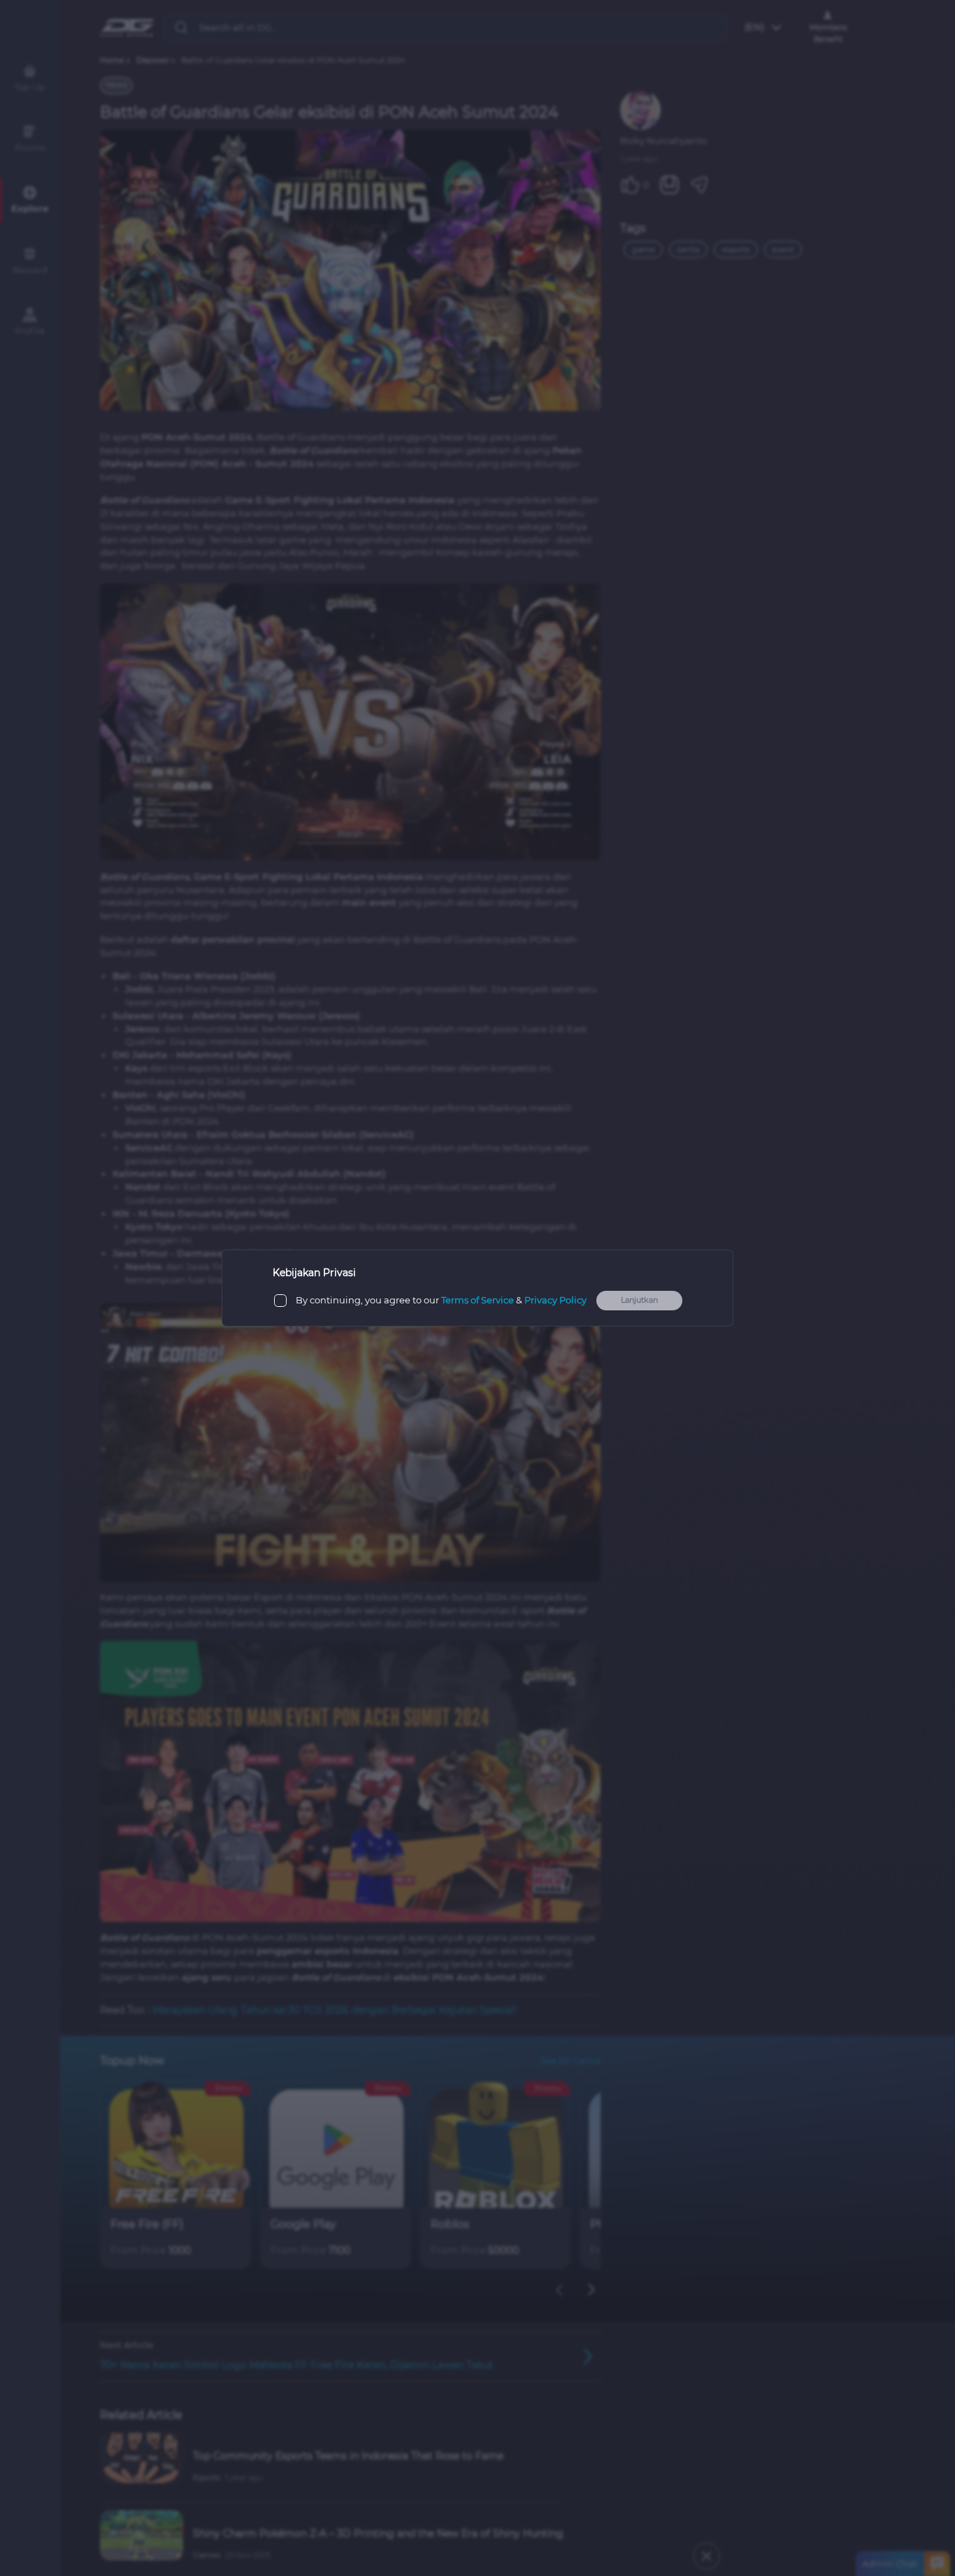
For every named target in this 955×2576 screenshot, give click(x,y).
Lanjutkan (639, 1300)
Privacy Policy (555, 1300)
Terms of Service (477, 1300)
